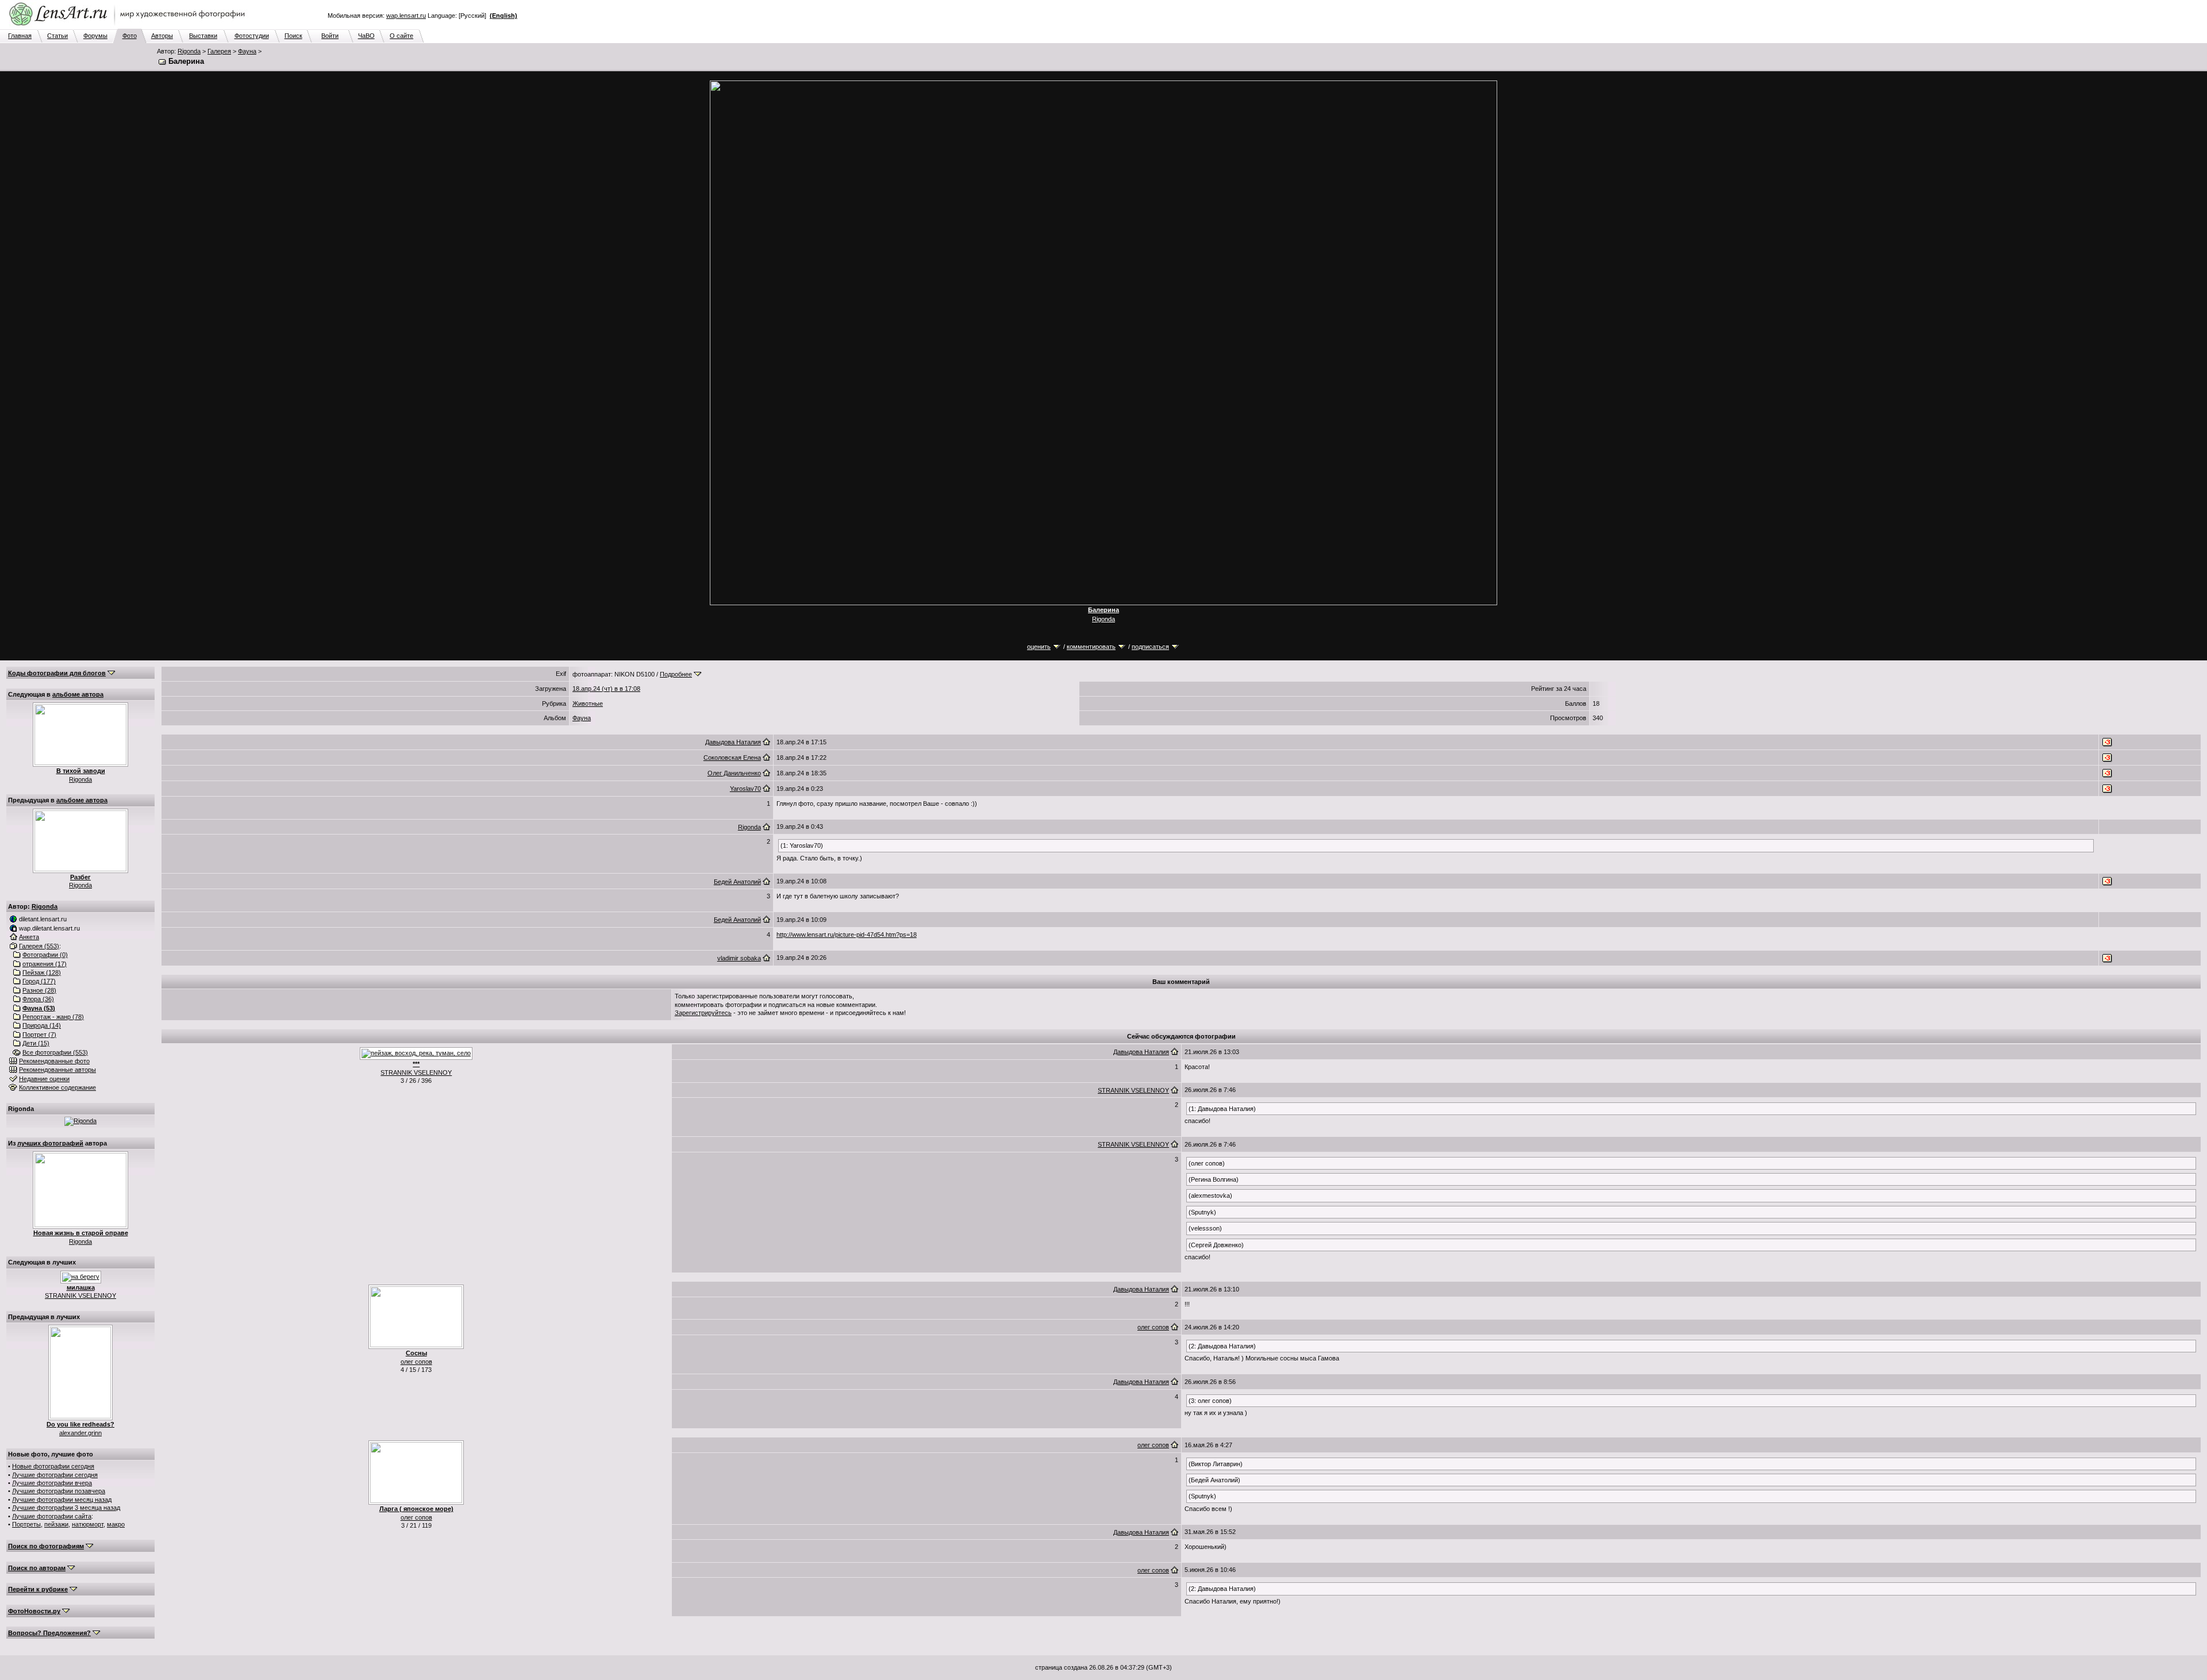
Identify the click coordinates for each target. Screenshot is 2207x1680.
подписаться (1150, 647)
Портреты (26, 1524)
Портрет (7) (39, 1035)
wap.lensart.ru (406, 16)
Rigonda (189, 51)
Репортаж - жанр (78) (53, 1017)
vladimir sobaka (739, 958)
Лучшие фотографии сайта (52, 1516)
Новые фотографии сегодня (53, 1466)
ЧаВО (366, 36)
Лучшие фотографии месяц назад (62, 1500)
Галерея (219, 51)
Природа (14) (42, 1025)
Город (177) (39, 981)
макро (116, 1524)
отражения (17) (45, 964)
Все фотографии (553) (55, 1052)
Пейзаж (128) (42, 972)
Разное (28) (39, 990)
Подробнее (676, 674)
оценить (1039, 647)
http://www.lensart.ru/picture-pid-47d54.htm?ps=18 (847, 935)
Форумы (95, 36)
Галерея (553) (39, 946)
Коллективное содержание (57, 1087)
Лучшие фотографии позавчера (59, 1491)
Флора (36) (38, 999)
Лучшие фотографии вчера (52, 1483)
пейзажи (56, 1524)
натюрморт (88, 1524)
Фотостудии (252, 36)
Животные (588, 703)
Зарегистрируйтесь (703, 1013)
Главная (20, 36)
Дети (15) (36, 1043)
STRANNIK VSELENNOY (80, 1295)
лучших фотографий (50, 1143)
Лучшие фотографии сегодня (55, 1475)
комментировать (1091, 647)
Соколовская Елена (732, 758)
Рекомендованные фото (54, 1061)
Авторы (162, 36)
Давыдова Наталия (733, 742)
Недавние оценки (44, 1079)
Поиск (293, 36)
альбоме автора (78, 694)
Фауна (247, 51)
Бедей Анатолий (737, 882)
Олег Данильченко (734, 773)
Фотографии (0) (45, 955)
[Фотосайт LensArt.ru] (129, 26)
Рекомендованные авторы (57, 1070)
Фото (130, 36)
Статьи (57, 36)
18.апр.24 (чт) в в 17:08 (606, 689)
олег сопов (416, 1362)
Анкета (29, 937)
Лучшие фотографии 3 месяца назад (66, 1508)
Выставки (203, 36)
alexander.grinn (80, 1433)
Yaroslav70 (745, 789)
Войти (330, 36)
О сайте (401, 36)
